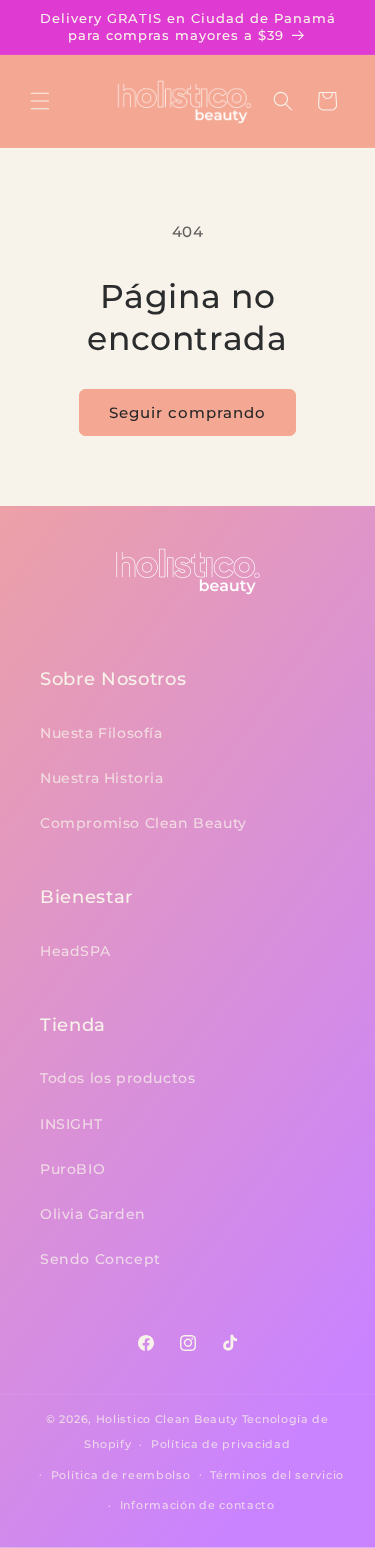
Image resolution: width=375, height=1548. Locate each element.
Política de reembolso (121, 1475)
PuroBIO (72, 1169)
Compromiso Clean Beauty (143, 823)
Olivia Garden (93, 1214)
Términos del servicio (277, 1475)
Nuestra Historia (102, 778)
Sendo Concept (100, 1259)
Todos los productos (117, 1078)
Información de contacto (197, 1505)
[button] (40, 101)
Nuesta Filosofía (101, 733)
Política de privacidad (220, 1444)
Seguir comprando (187, 412)
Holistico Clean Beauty (167, 1419)
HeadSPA (75, 951)
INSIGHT (71, 1124)
